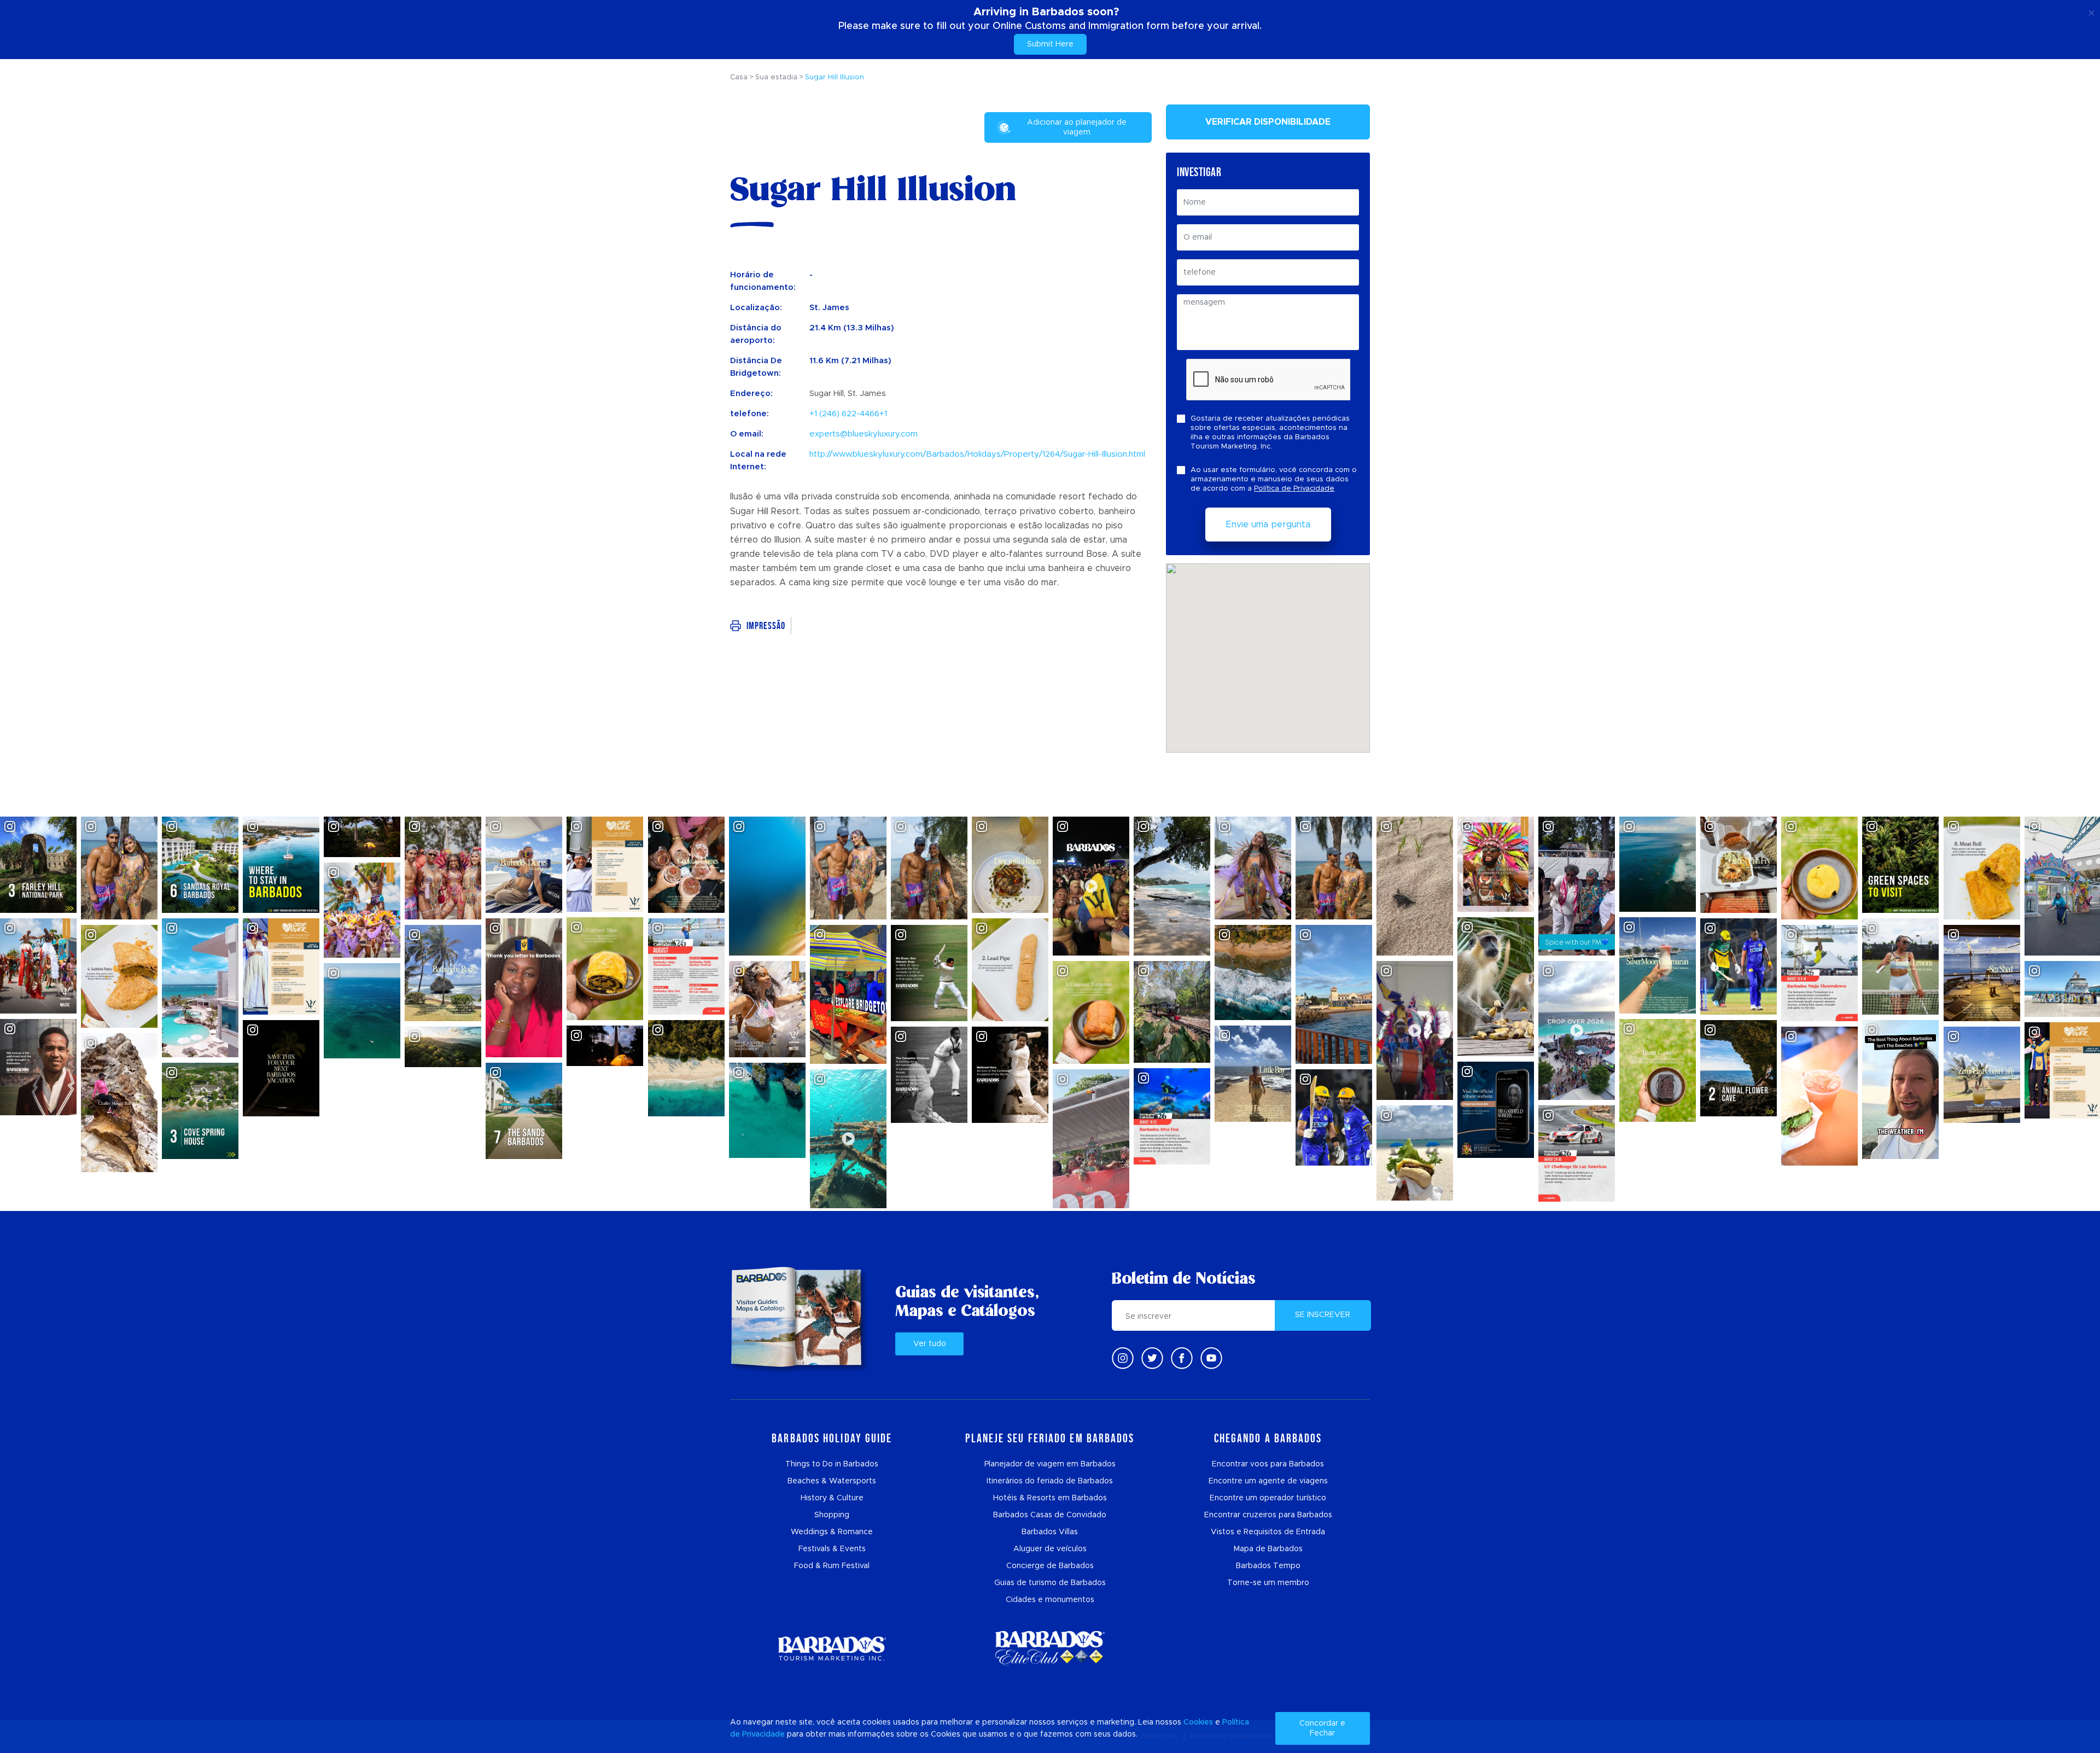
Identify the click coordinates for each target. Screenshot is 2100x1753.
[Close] (2092, 11)
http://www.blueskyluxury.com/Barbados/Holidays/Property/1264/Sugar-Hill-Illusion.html (977, 454)
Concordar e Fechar (1322, 1728)
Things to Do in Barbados (832, 1464)
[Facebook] (1182, 1358)
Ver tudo (930, 1344)
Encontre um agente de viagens (1268, 1481)
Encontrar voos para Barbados (1268, 1464)
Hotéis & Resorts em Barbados (1050, 1498)
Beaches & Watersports (832, 1481)
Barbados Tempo (1268, 1566)
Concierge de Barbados (1050, 1566)
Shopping (832, 1515)
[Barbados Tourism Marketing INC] (832, 1648)
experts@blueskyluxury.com (864, 434)
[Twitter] (1152, 1358)
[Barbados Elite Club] (1050, 1648)
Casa (739, 77)
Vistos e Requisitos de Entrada (1268, 1532)
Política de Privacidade (1294, 489)
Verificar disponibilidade (1268, 122)
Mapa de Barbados (1268, 1549)
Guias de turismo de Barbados (1050, 1583)
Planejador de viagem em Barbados (1050, 1464)
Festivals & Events (832, 1549)
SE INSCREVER (1323, 1315)
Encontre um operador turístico (1268, 1498)
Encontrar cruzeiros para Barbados (1268, 1515)
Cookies (1198, 1722)
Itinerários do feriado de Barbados (1050, 1481)
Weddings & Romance (832, 1532)
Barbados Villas (1050, 1532)
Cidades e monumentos (1050, 1600)
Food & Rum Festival (832, 1566)
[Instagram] (1123, 1358)
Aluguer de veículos (1050, 1549)
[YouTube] (1211, 1358)
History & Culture (832, 1498)
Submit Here (1050, 44)
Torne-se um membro (1268, 1583)
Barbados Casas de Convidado (1050, 1515)
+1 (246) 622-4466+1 (848, 414)
